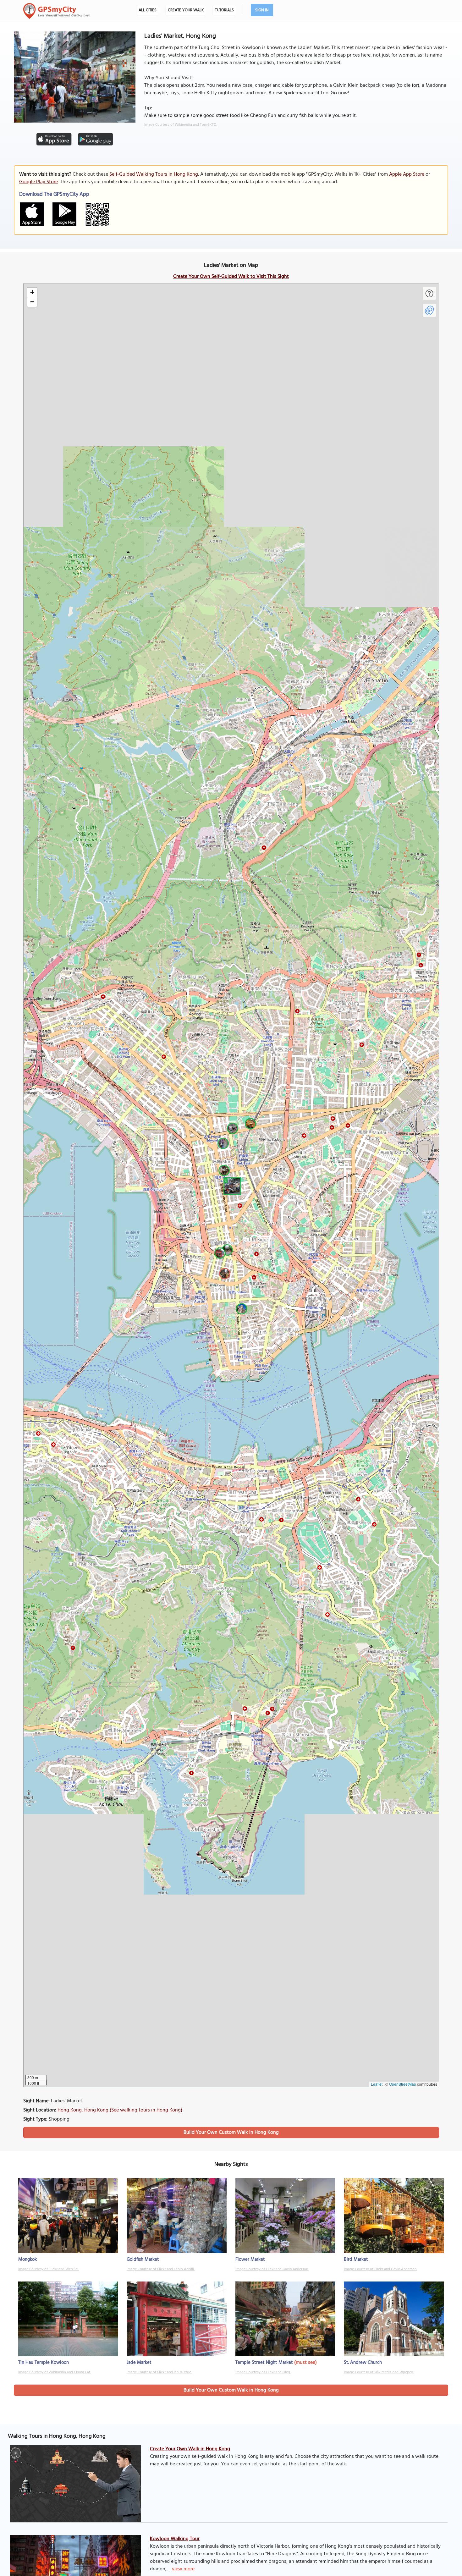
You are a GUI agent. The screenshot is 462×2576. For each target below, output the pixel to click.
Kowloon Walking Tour (175, 2539)
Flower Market (250, 2260)
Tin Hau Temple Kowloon (44, 2363)
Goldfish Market (143, 2260)
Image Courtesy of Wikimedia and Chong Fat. (55, 2372)
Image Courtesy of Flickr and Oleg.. (263, 2372)
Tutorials (224, 10)
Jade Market (139, 2363)
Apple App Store (407, 174)
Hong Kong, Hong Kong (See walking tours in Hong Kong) (120, 2110)
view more (183, 2569)
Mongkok (27, 2260)
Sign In (262, 10)
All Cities (148, 10)
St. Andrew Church (363, 2363)
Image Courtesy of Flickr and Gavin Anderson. (272, 2269)
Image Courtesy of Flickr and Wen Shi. (49, 2269)
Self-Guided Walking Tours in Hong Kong (154, 174)
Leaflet (377, 2084)
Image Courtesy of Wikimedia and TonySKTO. (181, 125)
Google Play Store (38, 182)
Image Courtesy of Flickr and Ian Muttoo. (159, 2372)
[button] (231, 1185)
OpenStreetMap (403, 2084)
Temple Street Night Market (264, 2363)
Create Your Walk (186, 10)
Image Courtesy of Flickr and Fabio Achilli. (161, 2269)
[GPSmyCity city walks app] (57, 11)
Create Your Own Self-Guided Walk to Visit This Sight (231, 277)
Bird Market (356, 2260)
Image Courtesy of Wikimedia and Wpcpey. (379, 2372)
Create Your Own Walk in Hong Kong (190, 2449)
